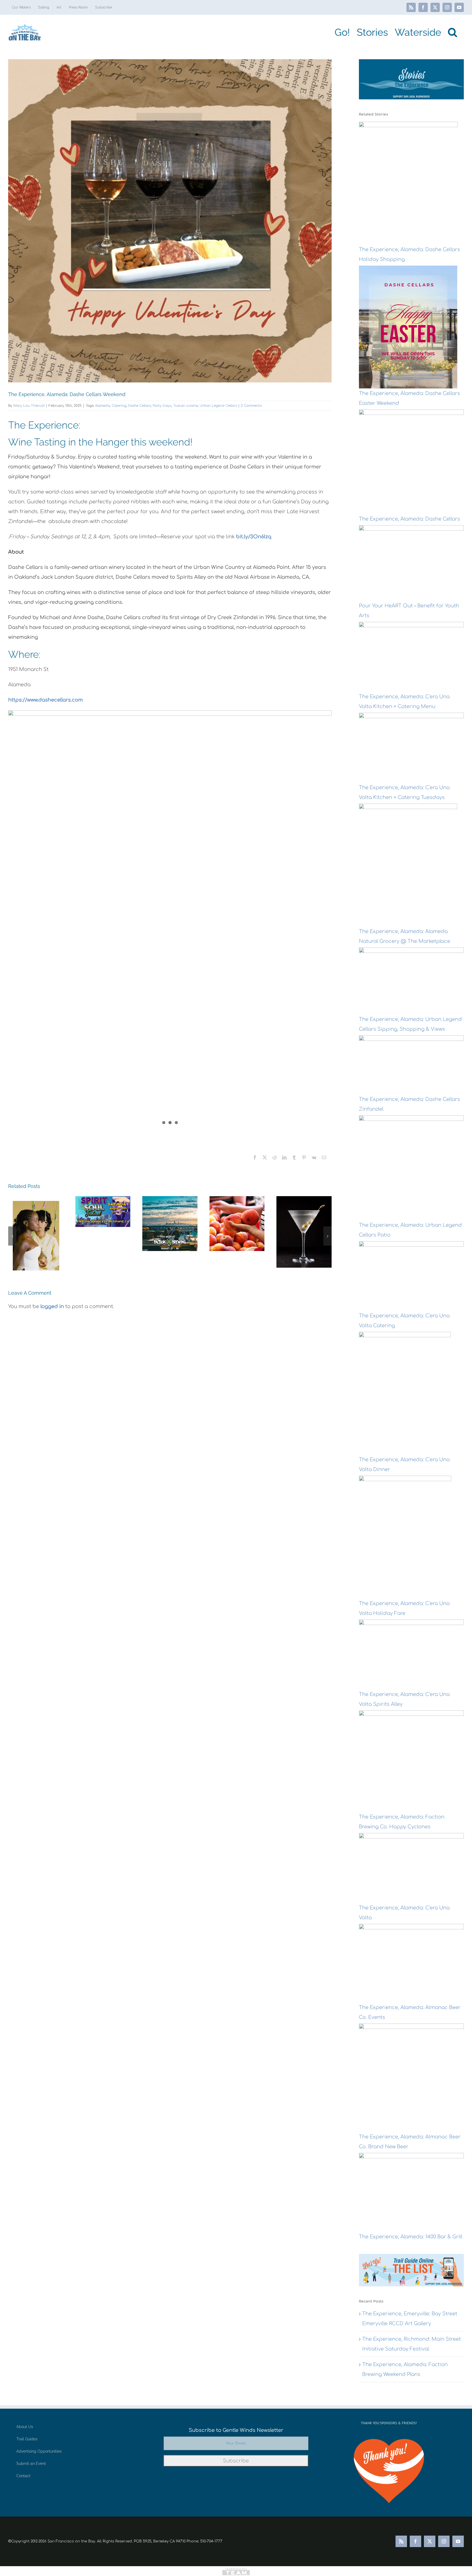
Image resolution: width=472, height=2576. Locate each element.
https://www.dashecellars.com (45, 700)
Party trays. (162, 406)
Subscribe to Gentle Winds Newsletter (236, 2430)
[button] (452, 32)
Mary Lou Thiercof (29, 406)
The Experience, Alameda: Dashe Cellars (409, 519)
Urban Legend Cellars (218, 406)
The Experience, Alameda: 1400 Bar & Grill (411, 2237)
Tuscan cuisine (186, 406)
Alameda (102, 406)
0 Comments (251, 406)
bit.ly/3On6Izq (254, 537)
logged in (52, 1306)
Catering (119, 406)
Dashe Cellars (139, 406)
